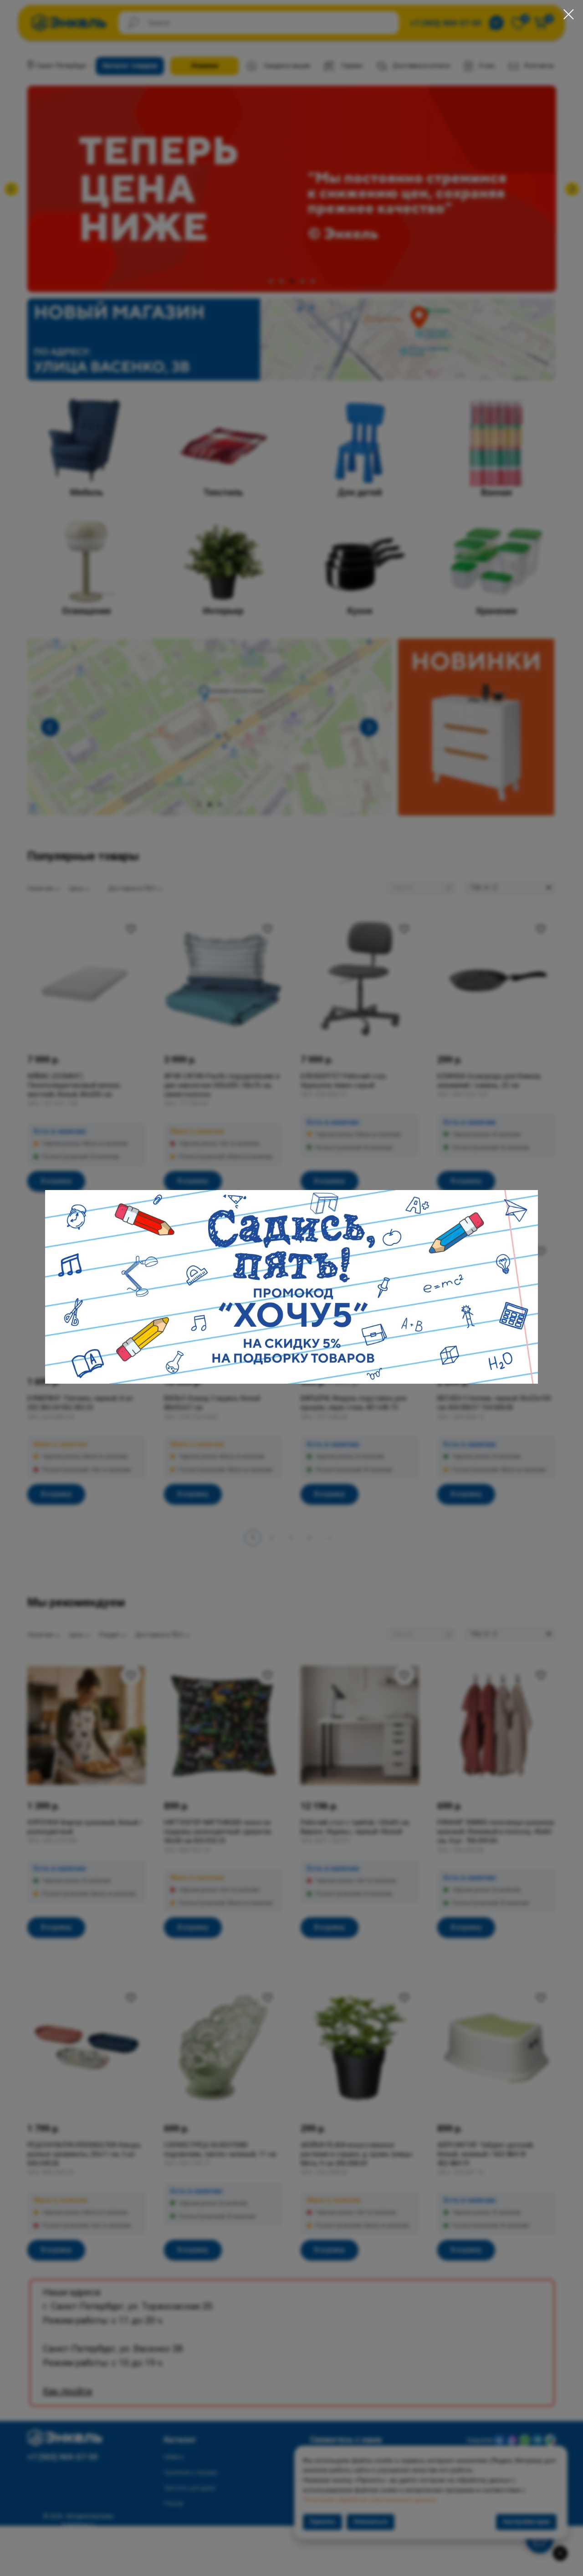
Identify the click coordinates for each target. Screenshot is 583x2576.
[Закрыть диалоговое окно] (569, 14)
